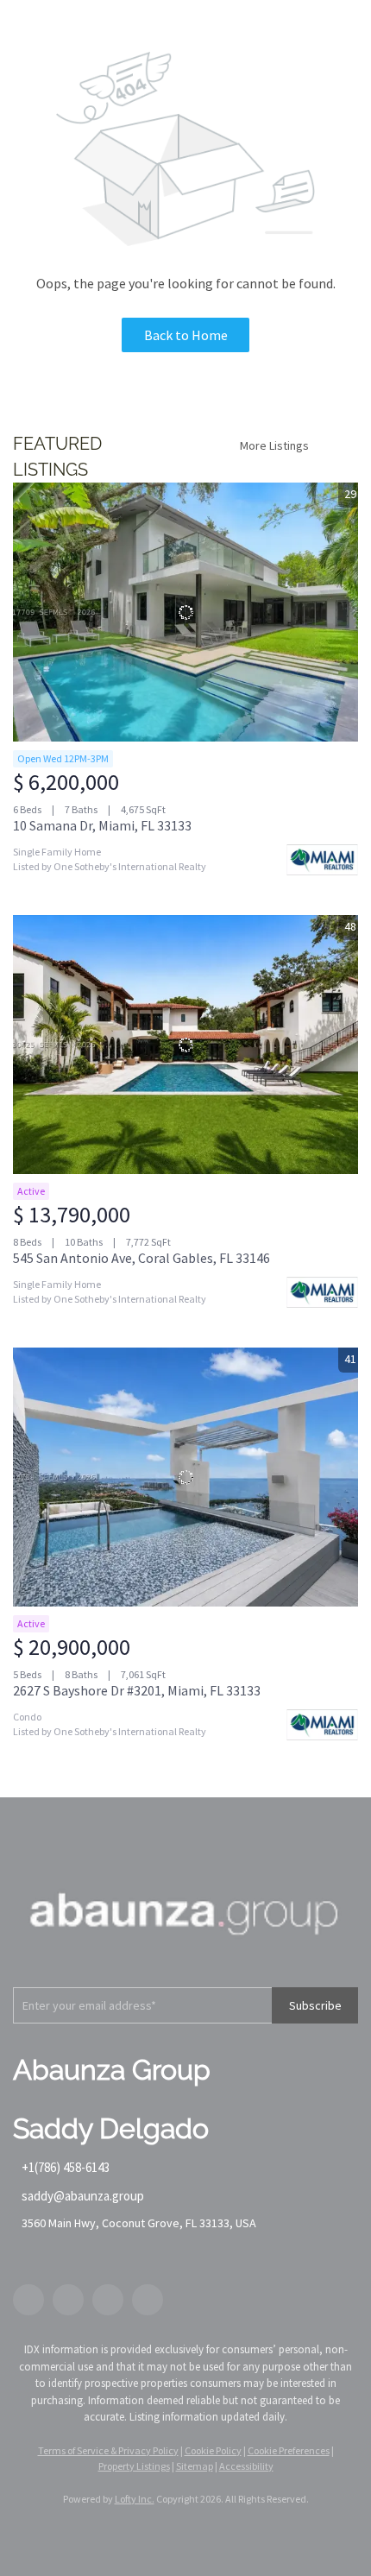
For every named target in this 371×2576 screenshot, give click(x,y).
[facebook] (28, 2300)
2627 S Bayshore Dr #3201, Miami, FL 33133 (137, 1690)
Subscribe (315, 2005)
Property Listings (134, 2466)
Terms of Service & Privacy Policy (108, 2450)
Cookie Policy (213, 2450)
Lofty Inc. (135, 2499)
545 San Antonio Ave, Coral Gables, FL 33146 (141, 1258)
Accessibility (246, 2466)
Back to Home (186, 335)
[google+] (148, 2300)
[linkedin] (68, 2300)
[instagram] (108, 2300)
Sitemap (195, 2466)
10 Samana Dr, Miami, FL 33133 (102, 825)
